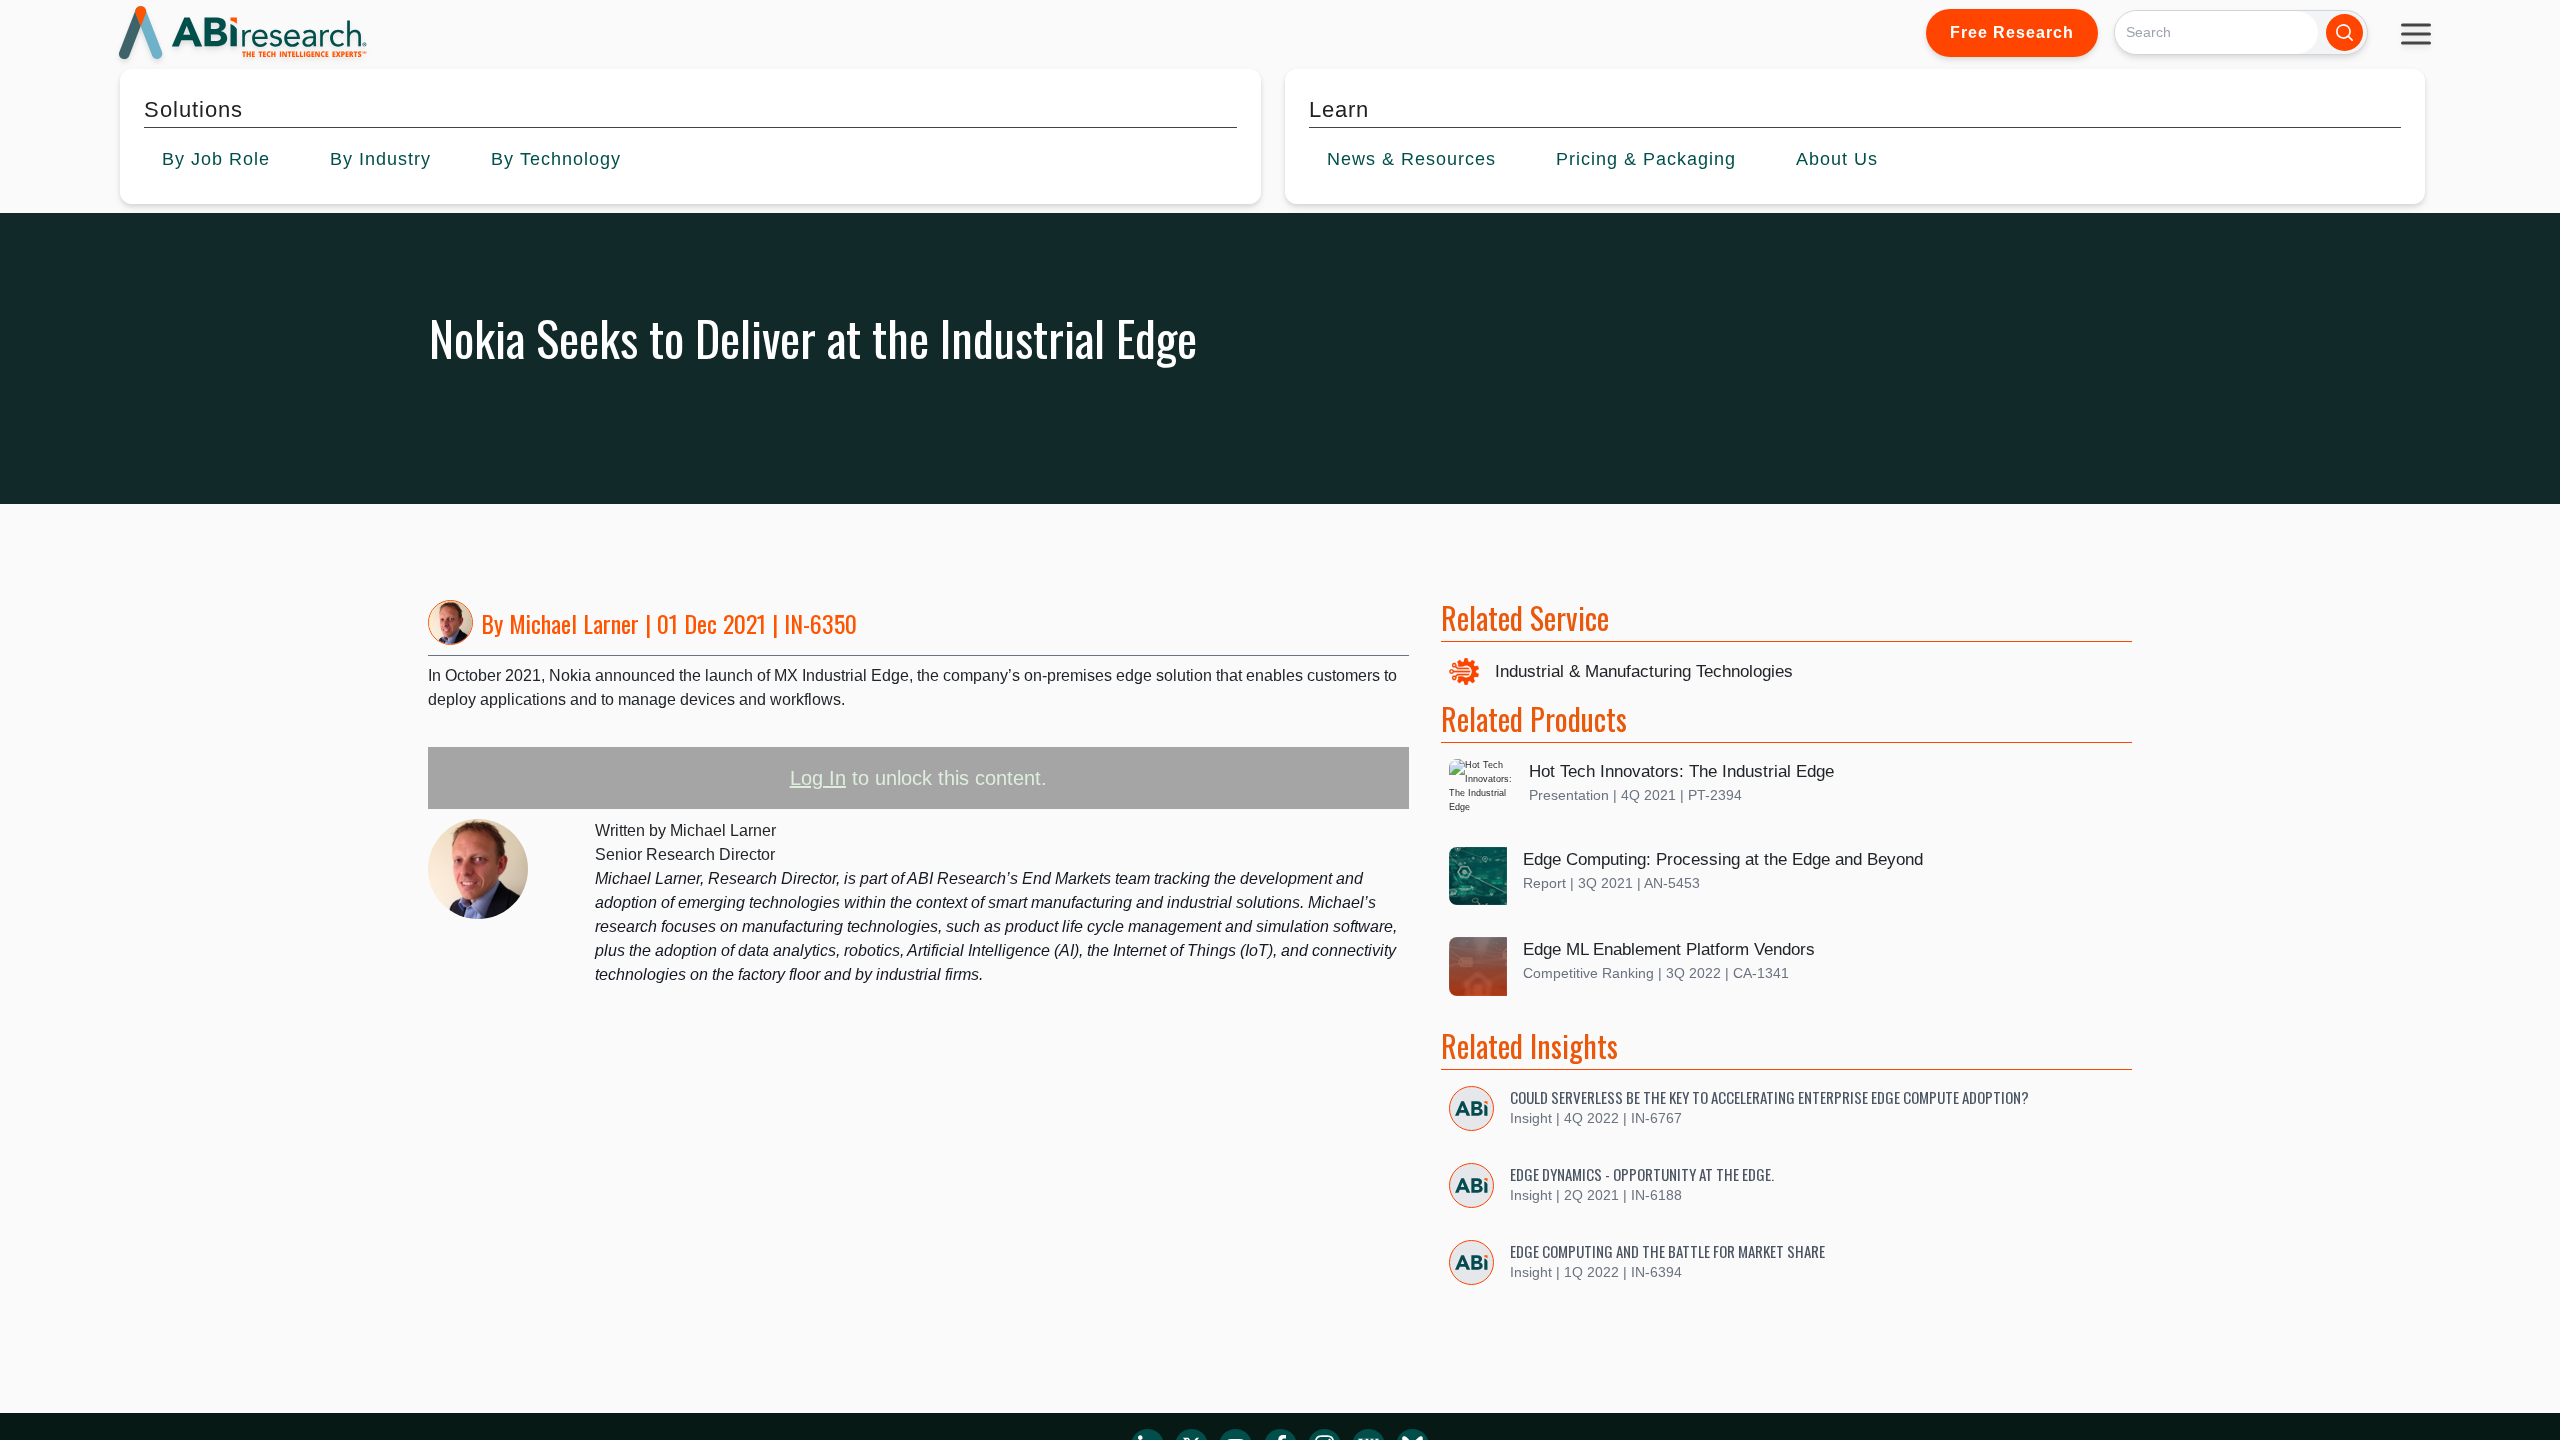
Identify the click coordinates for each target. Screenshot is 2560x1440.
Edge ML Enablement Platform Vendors (1669, 949)
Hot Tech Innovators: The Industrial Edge (1681, 771)
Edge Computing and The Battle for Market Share (1667, 1251)
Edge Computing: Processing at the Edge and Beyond (1723, 859)
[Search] (2344, 32)
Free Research (2012, 32)
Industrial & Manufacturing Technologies (1644, 671)
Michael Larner (574, 623)
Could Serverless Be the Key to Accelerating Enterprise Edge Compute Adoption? (1769, 1097)
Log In (818, 778)
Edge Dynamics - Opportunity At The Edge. (1642, 1174)
